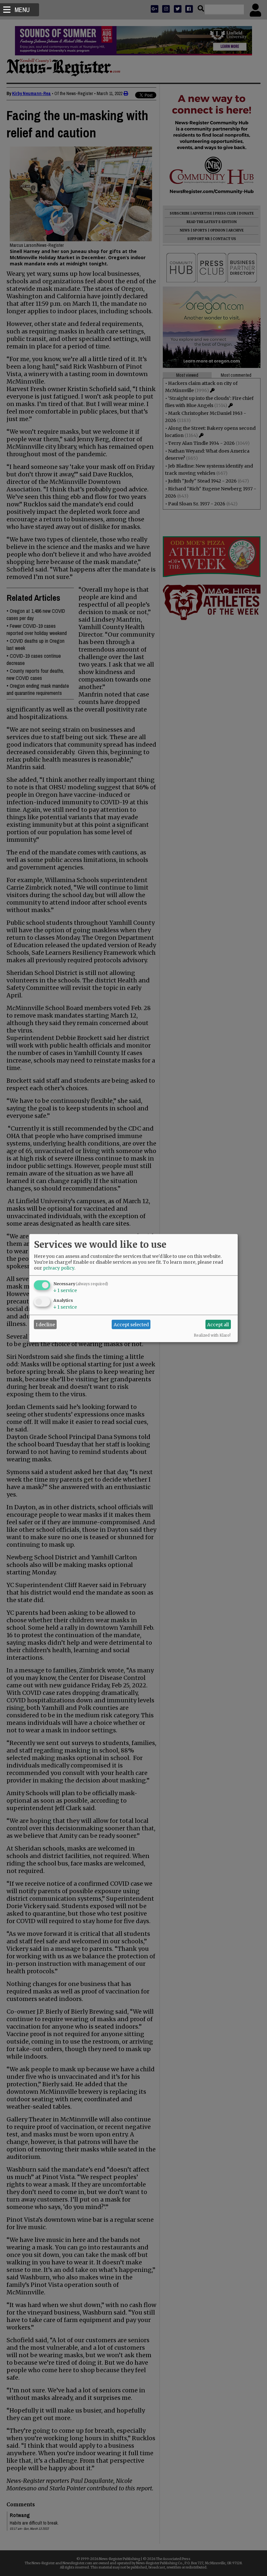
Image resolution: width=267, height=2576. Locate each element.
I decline (45, 1324)
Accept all (218, 1324)
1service (65, 1290)
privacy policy (59, 1268)
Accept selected (131, 1324)
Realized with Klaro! (212, 1335)
